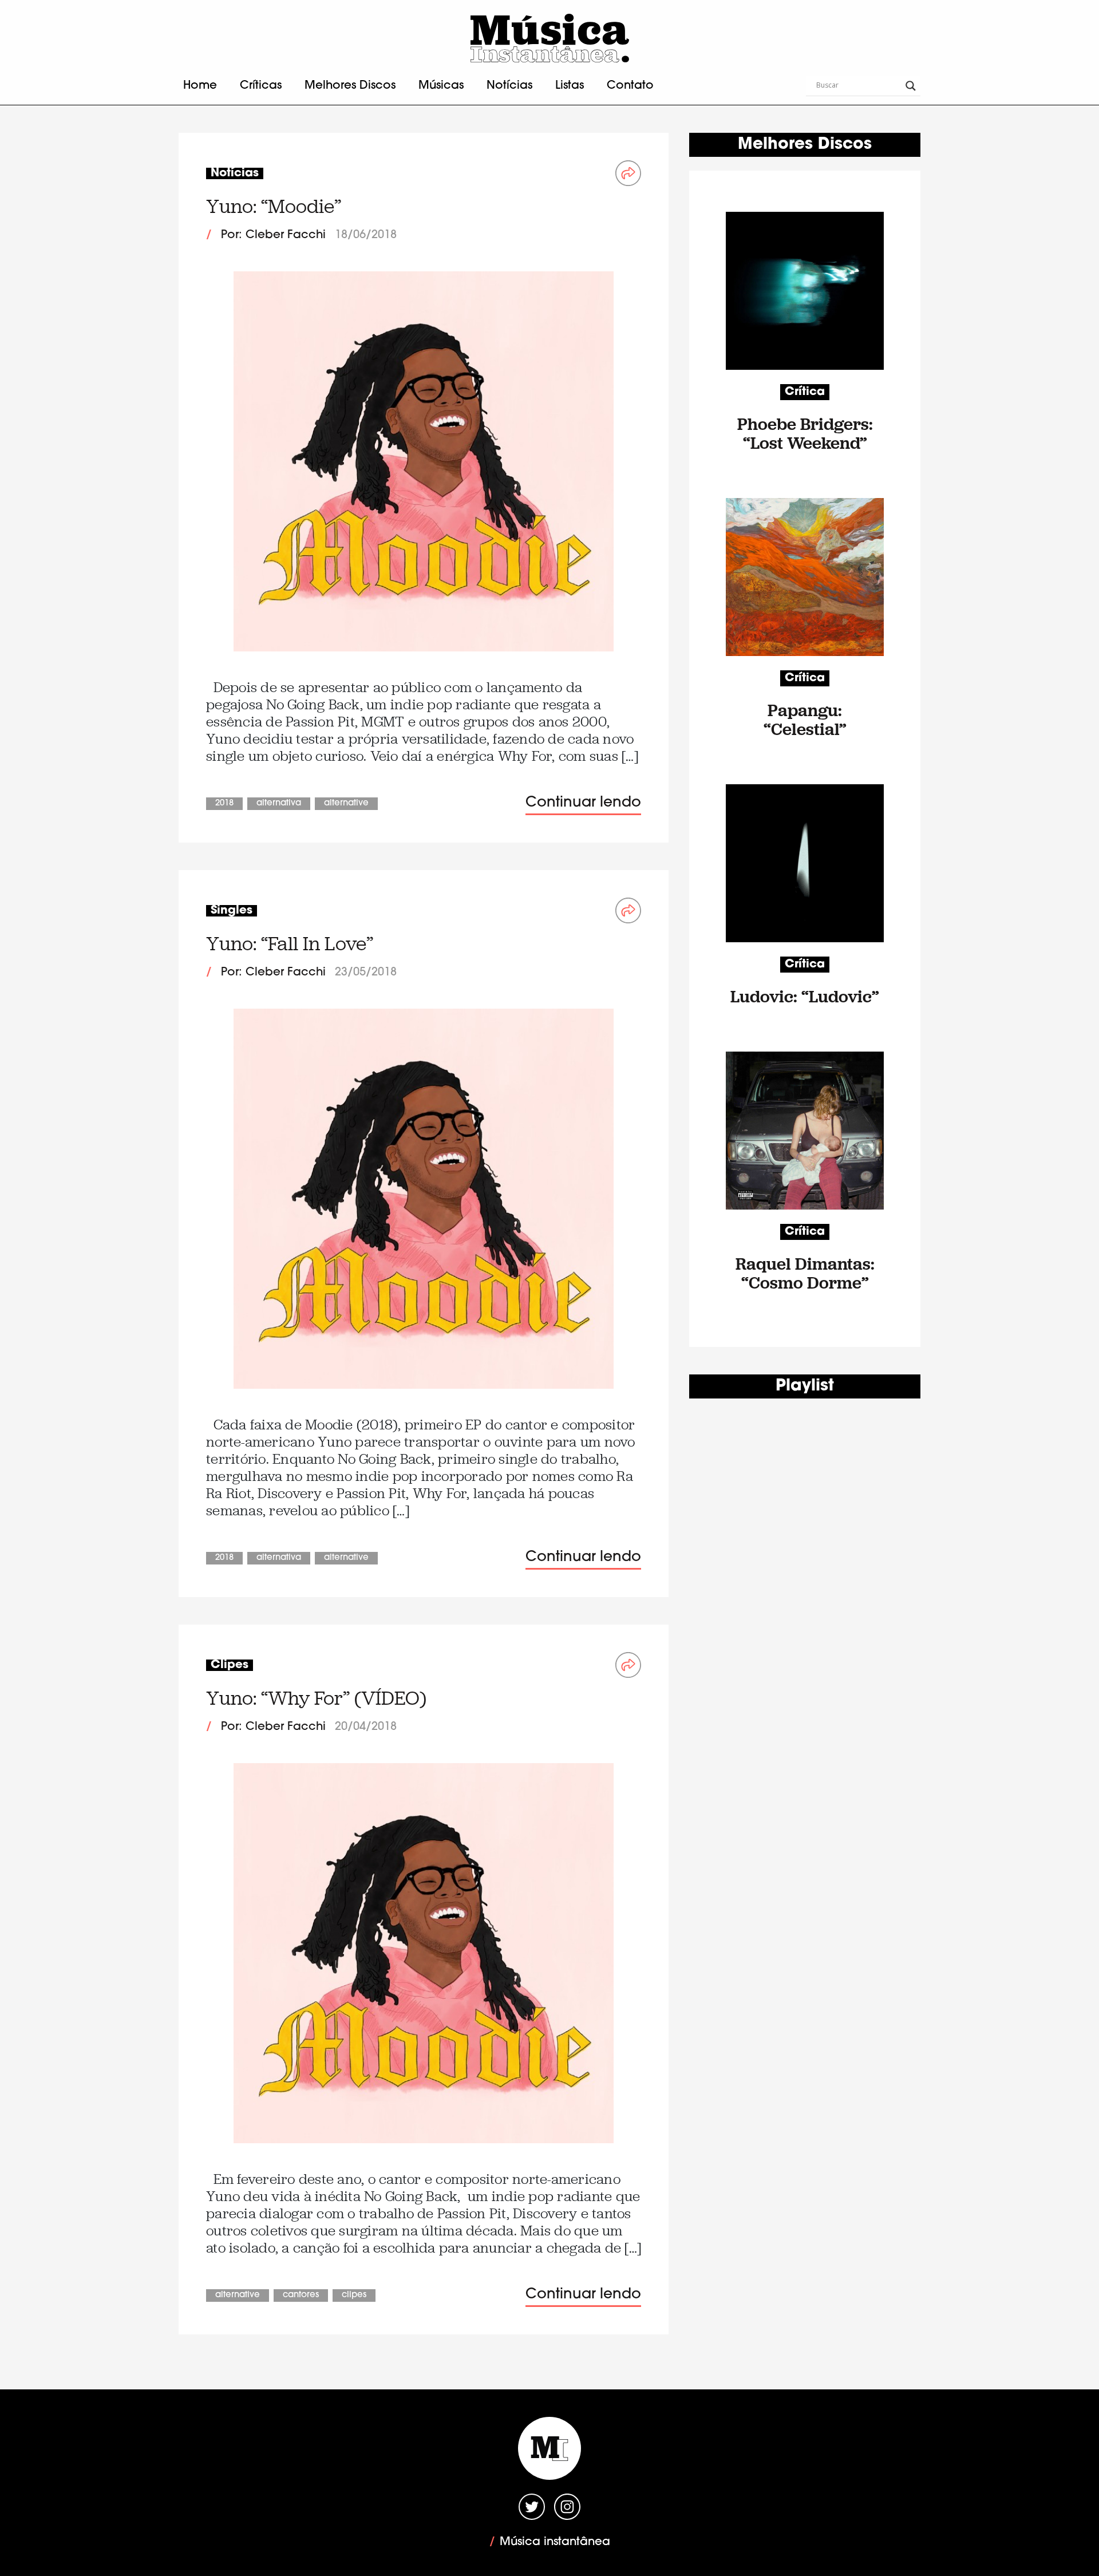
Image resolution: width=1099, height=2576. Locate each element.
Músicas (441, 86)
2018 (224, 803)
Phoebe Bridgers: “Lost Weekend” (805, 433)
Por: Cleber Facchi (273, 235)
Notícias (509, 86)
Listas (570, 86)
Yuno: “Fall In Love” (290, 944)
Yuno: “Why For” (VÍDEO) (316, 1698)
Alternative (346, 803)
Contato (630, 86)
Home (200, 86)
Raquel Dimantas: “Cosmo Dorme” (805, 1273)
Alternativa (279, 803)
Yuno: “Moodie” (274, 206)
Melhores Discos (350, 86)
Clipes (354, 2295)
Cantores (301, 2295)
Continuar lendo (583, 803)
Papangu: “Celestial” (805, 720)
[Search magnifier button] (911, 86)
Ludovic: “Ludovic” (805, 996)
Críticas (261, 86)
